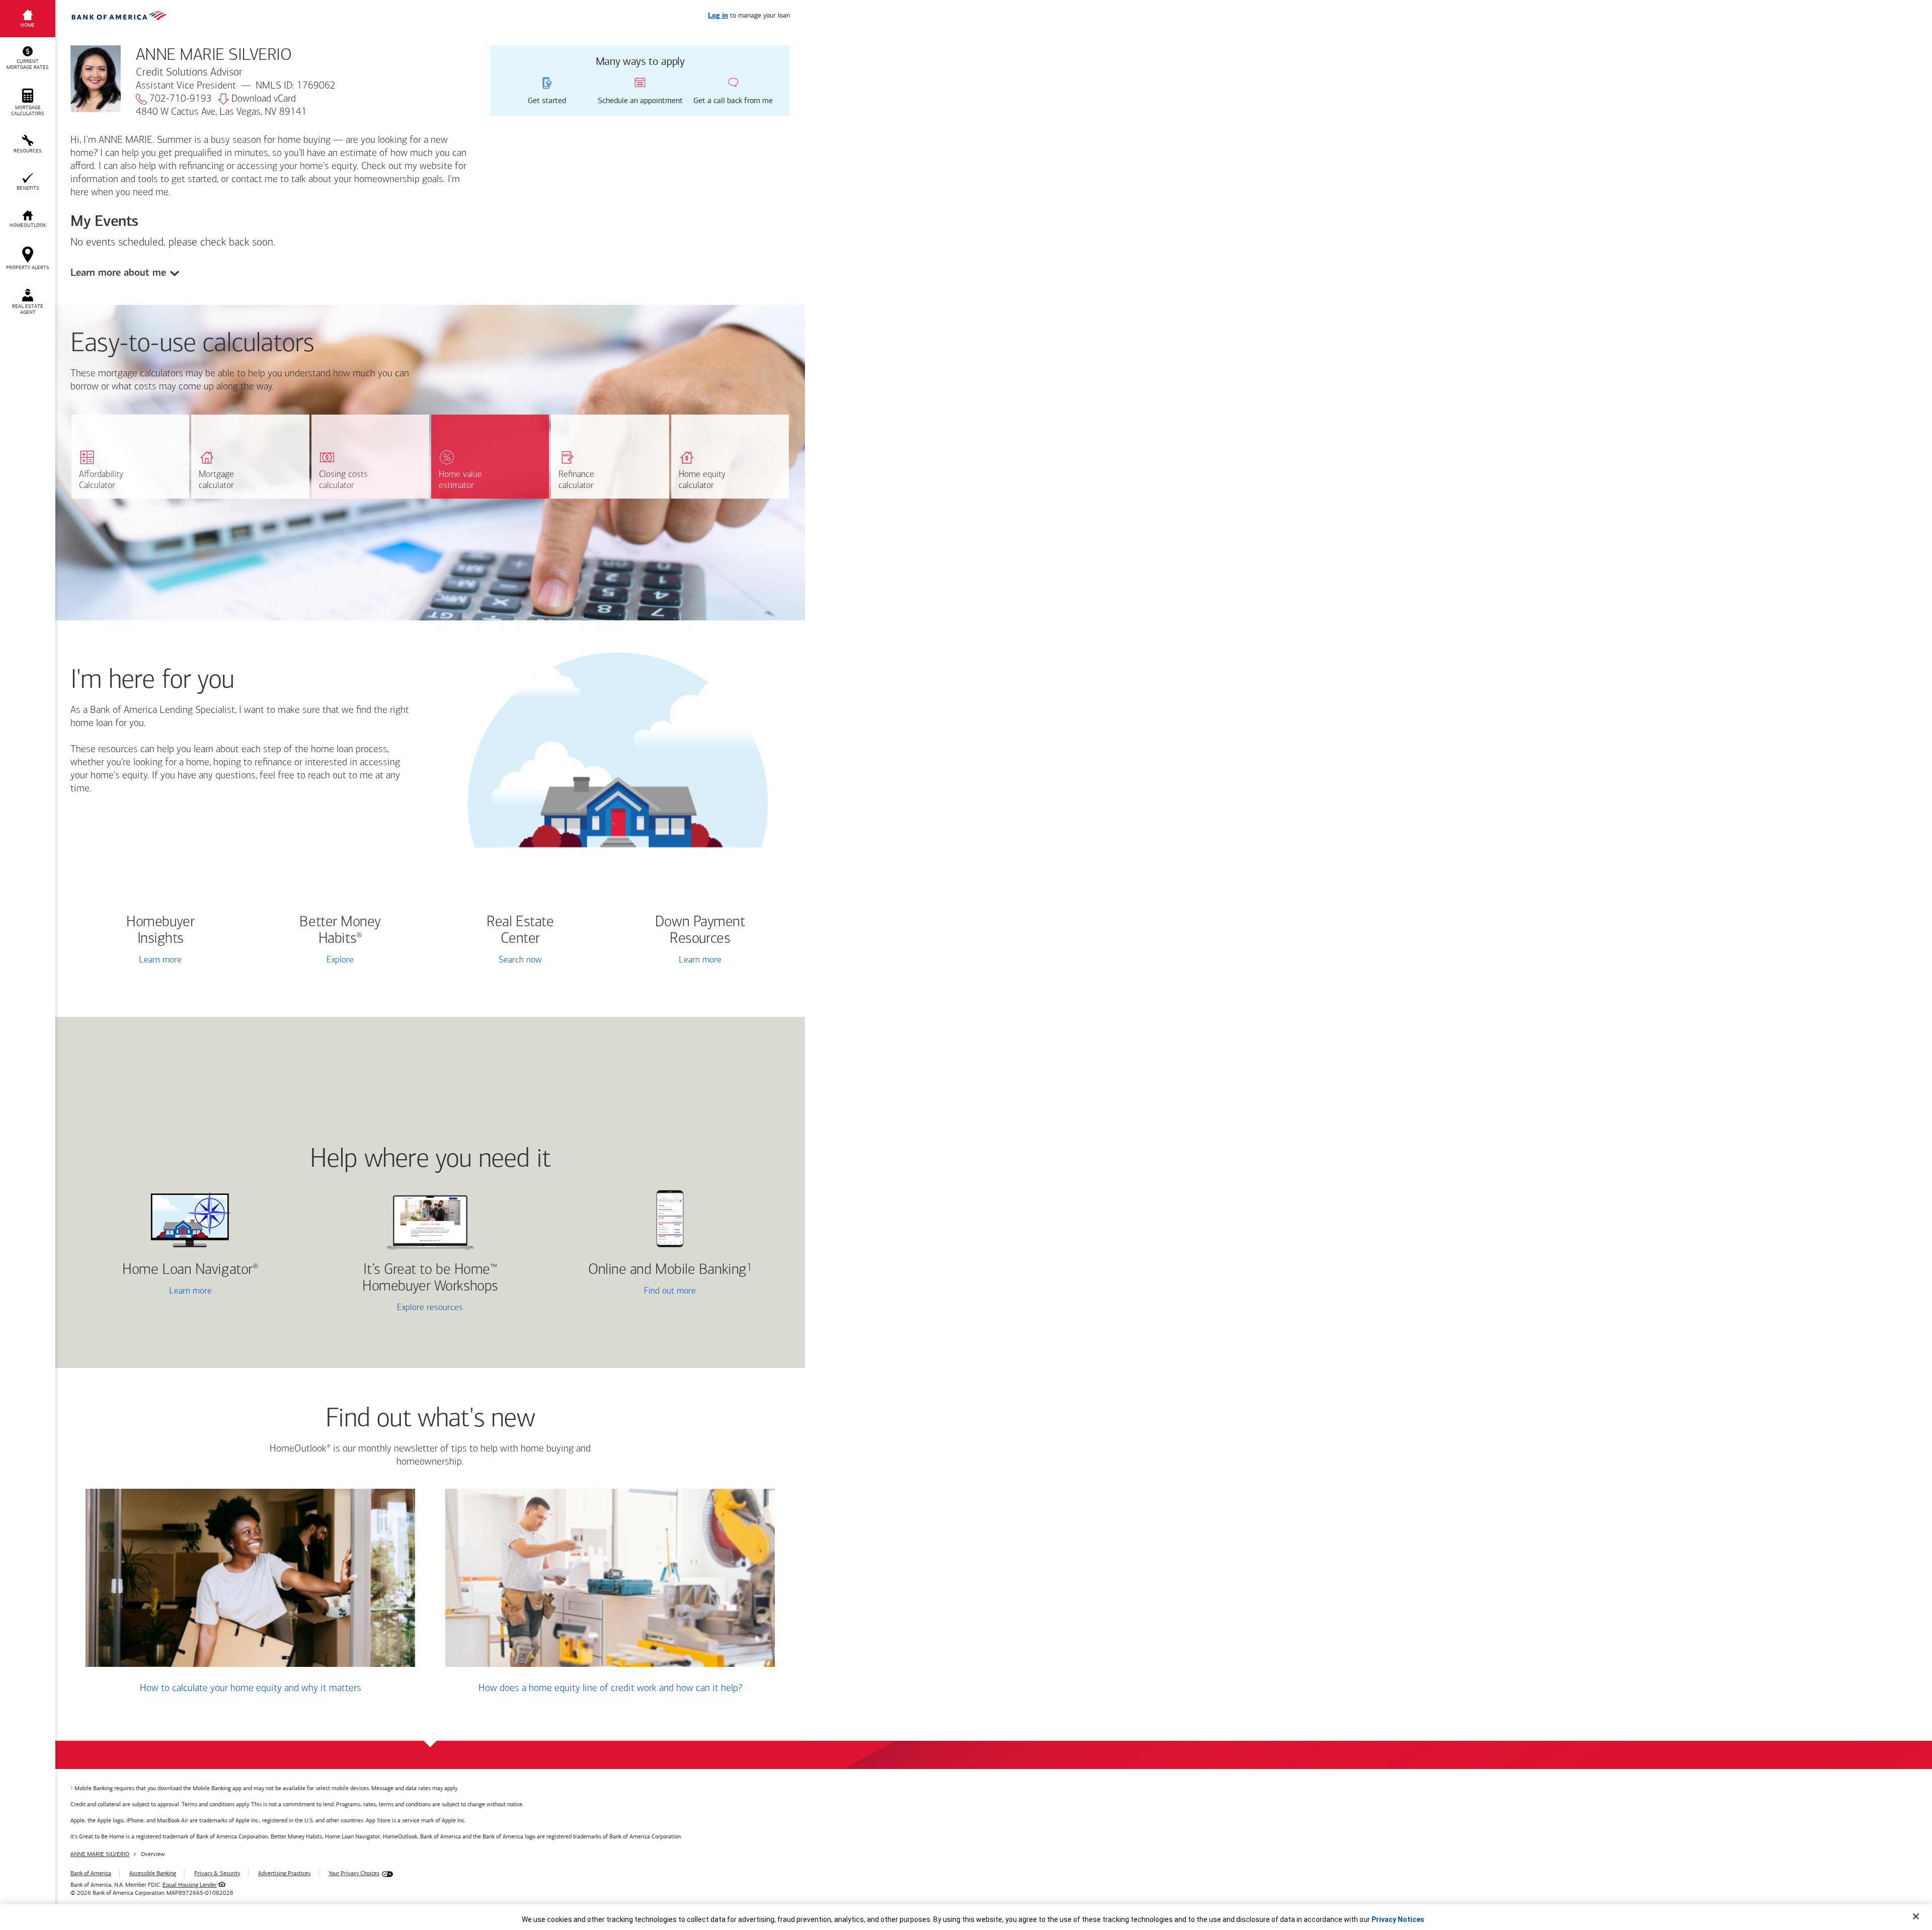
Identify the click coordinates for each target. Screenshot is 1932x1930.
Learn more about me (118, 272)
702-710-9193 (181, 99)
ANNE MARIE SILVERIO (100, 1854)
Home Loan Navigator (190, 1270)
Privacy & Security (217, 1873)
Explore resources (430, 1308)
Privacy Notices (1398, 1919)
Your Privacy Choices (354, 1873)
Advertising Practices (284, 1873)
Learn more (160, 960)
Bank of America (91, 1873)
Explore (340, 960)
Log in (718, 16)
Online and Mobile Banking (667, 1270)
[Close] (1916, 1916)
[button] (28, 58)
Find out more (627, 1292)
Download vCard (264, 99)
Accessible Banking (153, 1873)
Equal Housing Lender (190, 1885)
